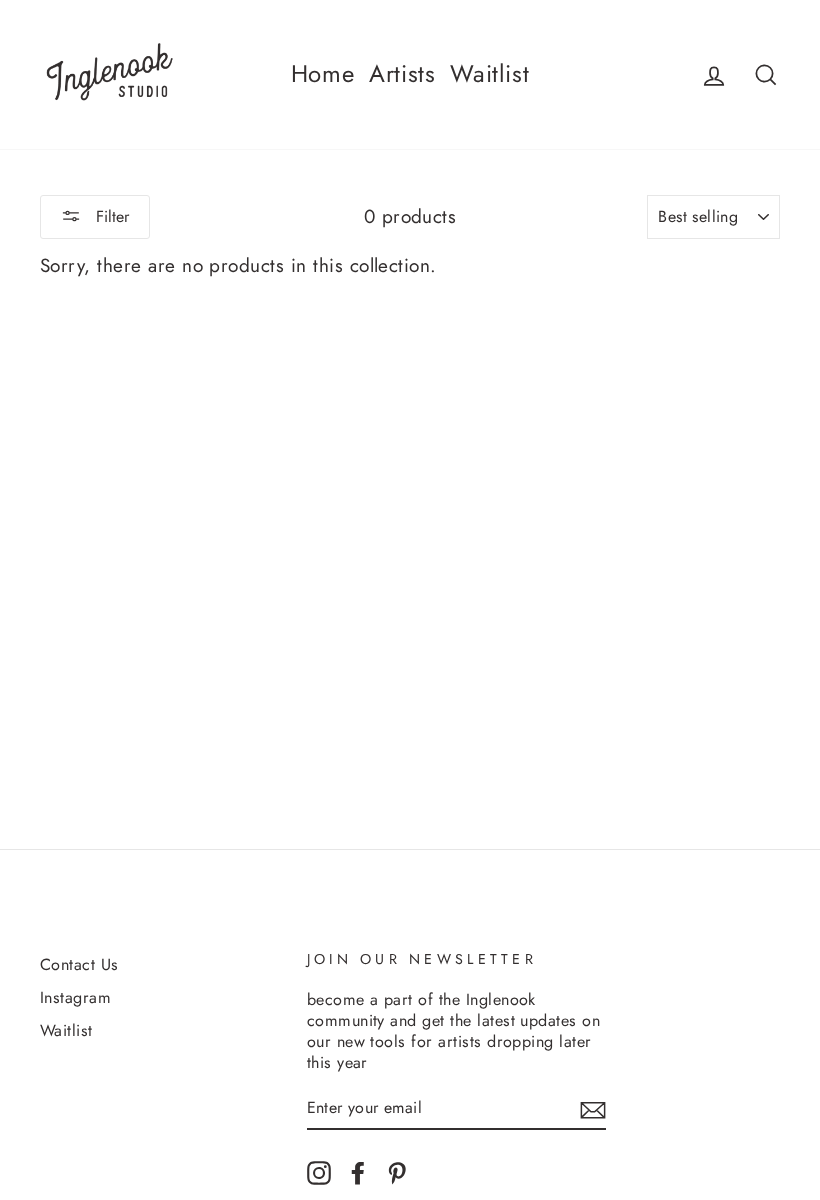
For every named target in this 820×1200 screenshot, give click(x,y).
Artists (402, 73)
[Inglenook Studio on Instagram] (319, 1172)
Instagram (75, 997)
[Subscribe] (593, 1109)
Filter (110, 216)
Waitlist (489, 73)
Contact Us (79, 964)
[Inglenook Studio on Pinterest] (397, 1172)
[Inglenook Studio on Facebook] (358, 1172)
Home (322, 73)
